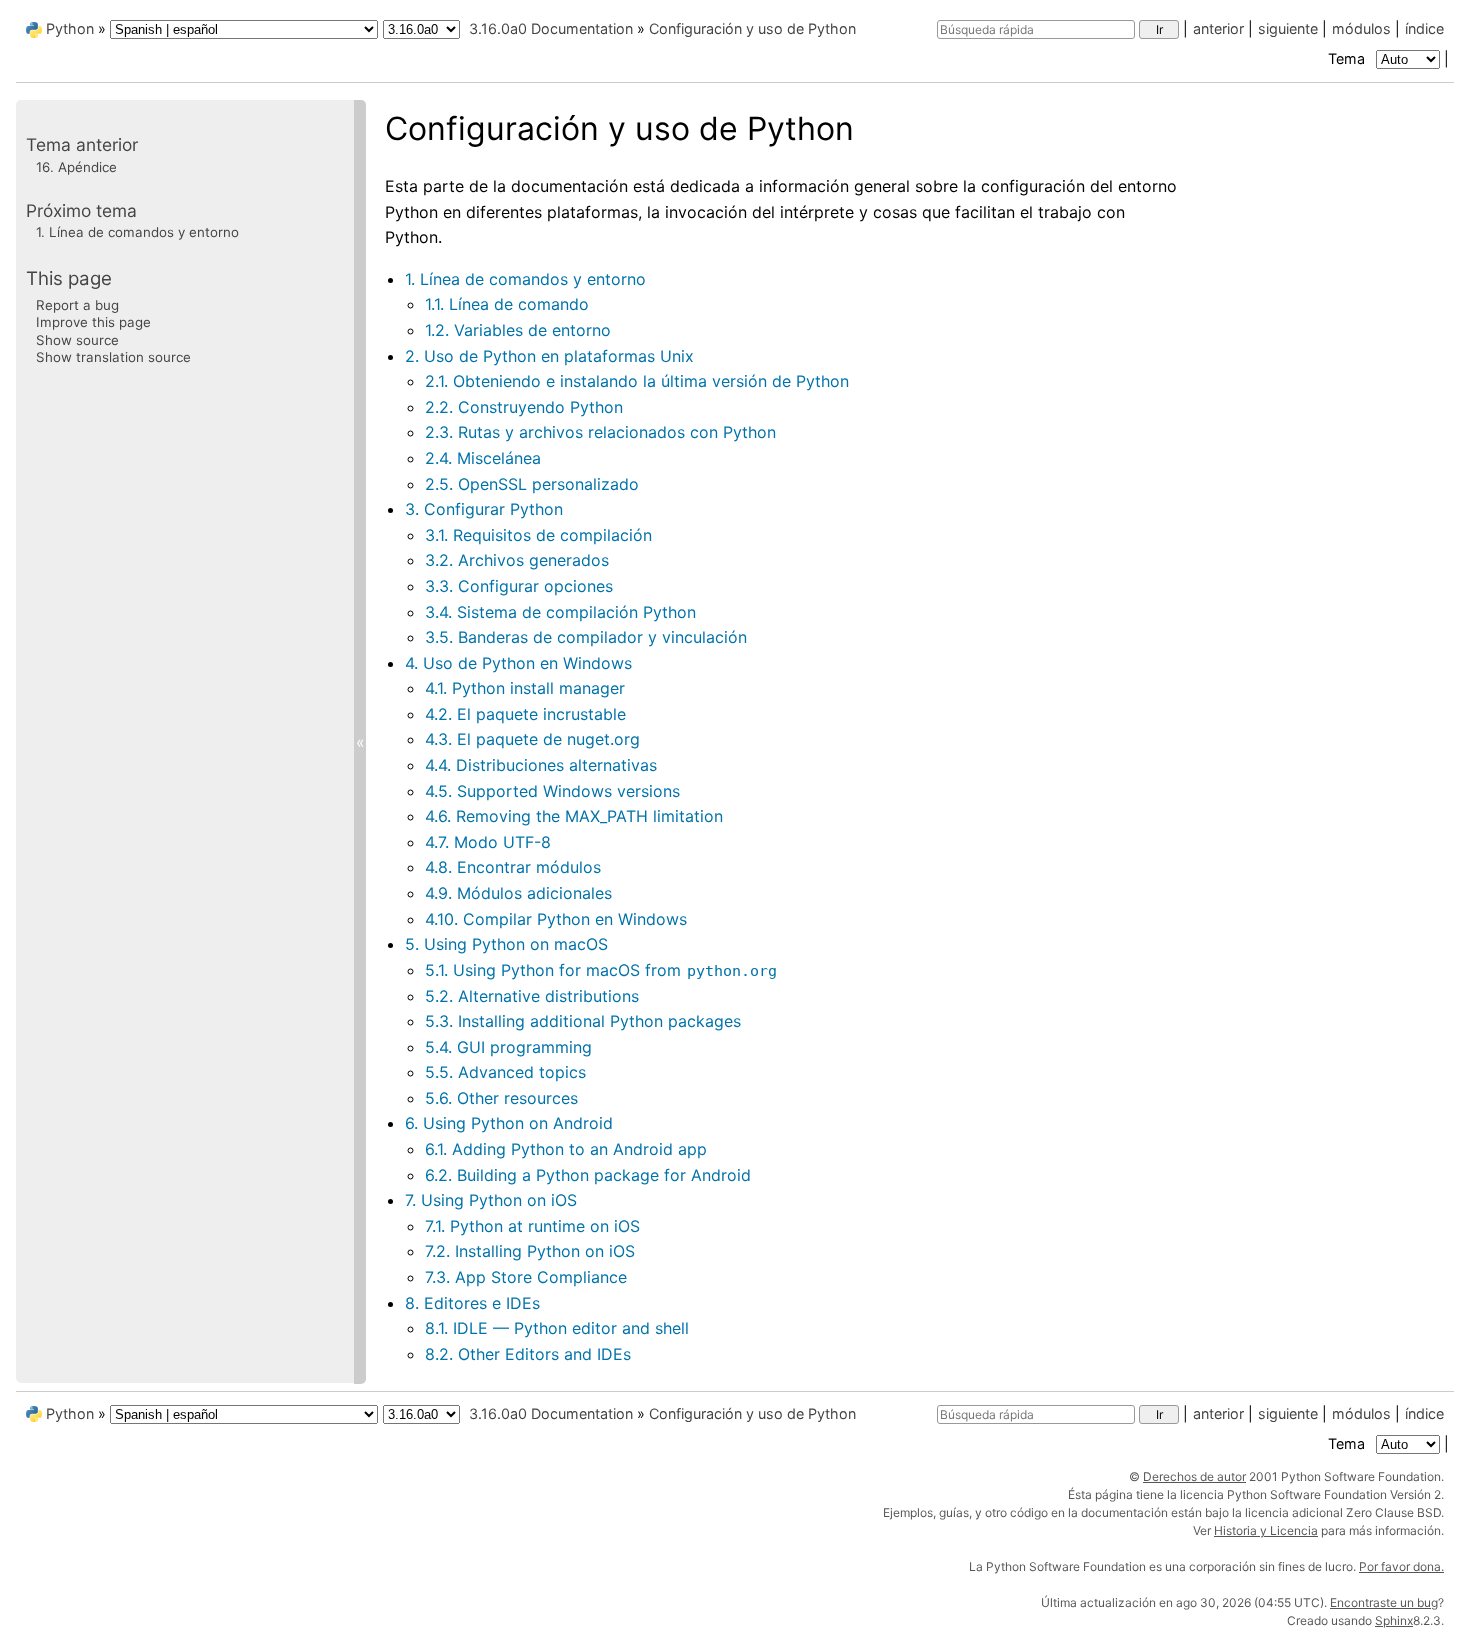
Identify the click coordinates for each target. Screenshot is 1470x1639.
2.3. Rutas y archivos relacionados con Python (600, 432)
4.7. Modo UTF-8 (488, 842)
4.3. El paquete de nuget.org (532, 739)
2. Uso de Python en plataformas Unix (549, 356)
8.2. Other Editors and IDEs (528, 1354)
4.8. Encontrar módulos (513, 867)
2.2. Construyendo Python (524, 407)
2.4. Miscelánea (483, 458)
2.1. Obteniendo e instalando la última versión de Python (637, 381)
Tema (1348, 58)
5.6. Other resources (501, 1098)
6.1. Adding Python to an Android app (566, 1149)
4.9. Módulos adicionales (518, 893)
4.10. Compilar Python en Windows (556, 919)
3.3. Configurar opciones (519, 586)
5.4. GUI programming (508, 1047)
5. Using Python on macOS (506, 944)
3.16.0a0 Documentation (551, 28)
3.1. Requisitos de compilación (538, 535)
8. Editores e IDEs (472, 1303)
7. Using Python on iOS (491, 1200)
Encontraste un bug (1384, 1602)
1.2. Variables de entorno (518, 330)
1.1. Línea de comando (507, 304)
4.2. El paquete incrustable (525, 714)
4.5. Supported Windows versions (552, 791)
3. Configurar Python (484, 509)
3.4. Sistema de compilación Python (560, 612)
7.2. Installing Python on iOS (530, 1251)
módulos (1361, 28)
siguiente (1288, 28)
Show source (77, 339)
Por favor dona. (1401, 1566)
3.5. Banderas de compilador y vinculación (586, 637)
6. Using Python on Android (509, 1123)
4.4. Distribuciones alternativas (541, 765)
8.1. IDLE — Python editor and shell (557, 1328)
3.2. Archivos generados (517, 560)
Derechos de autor (1194, 1476)
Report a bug (77, 304)
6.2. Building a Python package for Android (588, 1175)
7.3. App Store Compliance (526, 1277)
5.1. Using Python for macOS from (601, 970)
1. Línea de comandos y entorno (525, 279)
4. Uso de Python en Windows (518, 663)
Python (70, 28)
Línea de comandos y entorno (137, 232)
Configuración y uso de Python (752, 28)
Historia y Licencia (1266, 1530)
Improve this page (93, 322)
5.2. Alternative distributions (532, 996)
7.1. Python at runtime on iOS (532, 1226)
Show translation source (113, 356)
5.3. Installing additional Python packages (583, 1021)
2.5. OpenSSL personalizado (532, 484)
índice (1424, 28)
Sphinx (1394, 1620)
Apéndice (76, 166)
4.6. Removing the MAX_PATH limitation (574, 816)
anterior (1218, 28)
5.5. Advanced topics (505, 1072)
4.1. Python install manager (525, 688)
